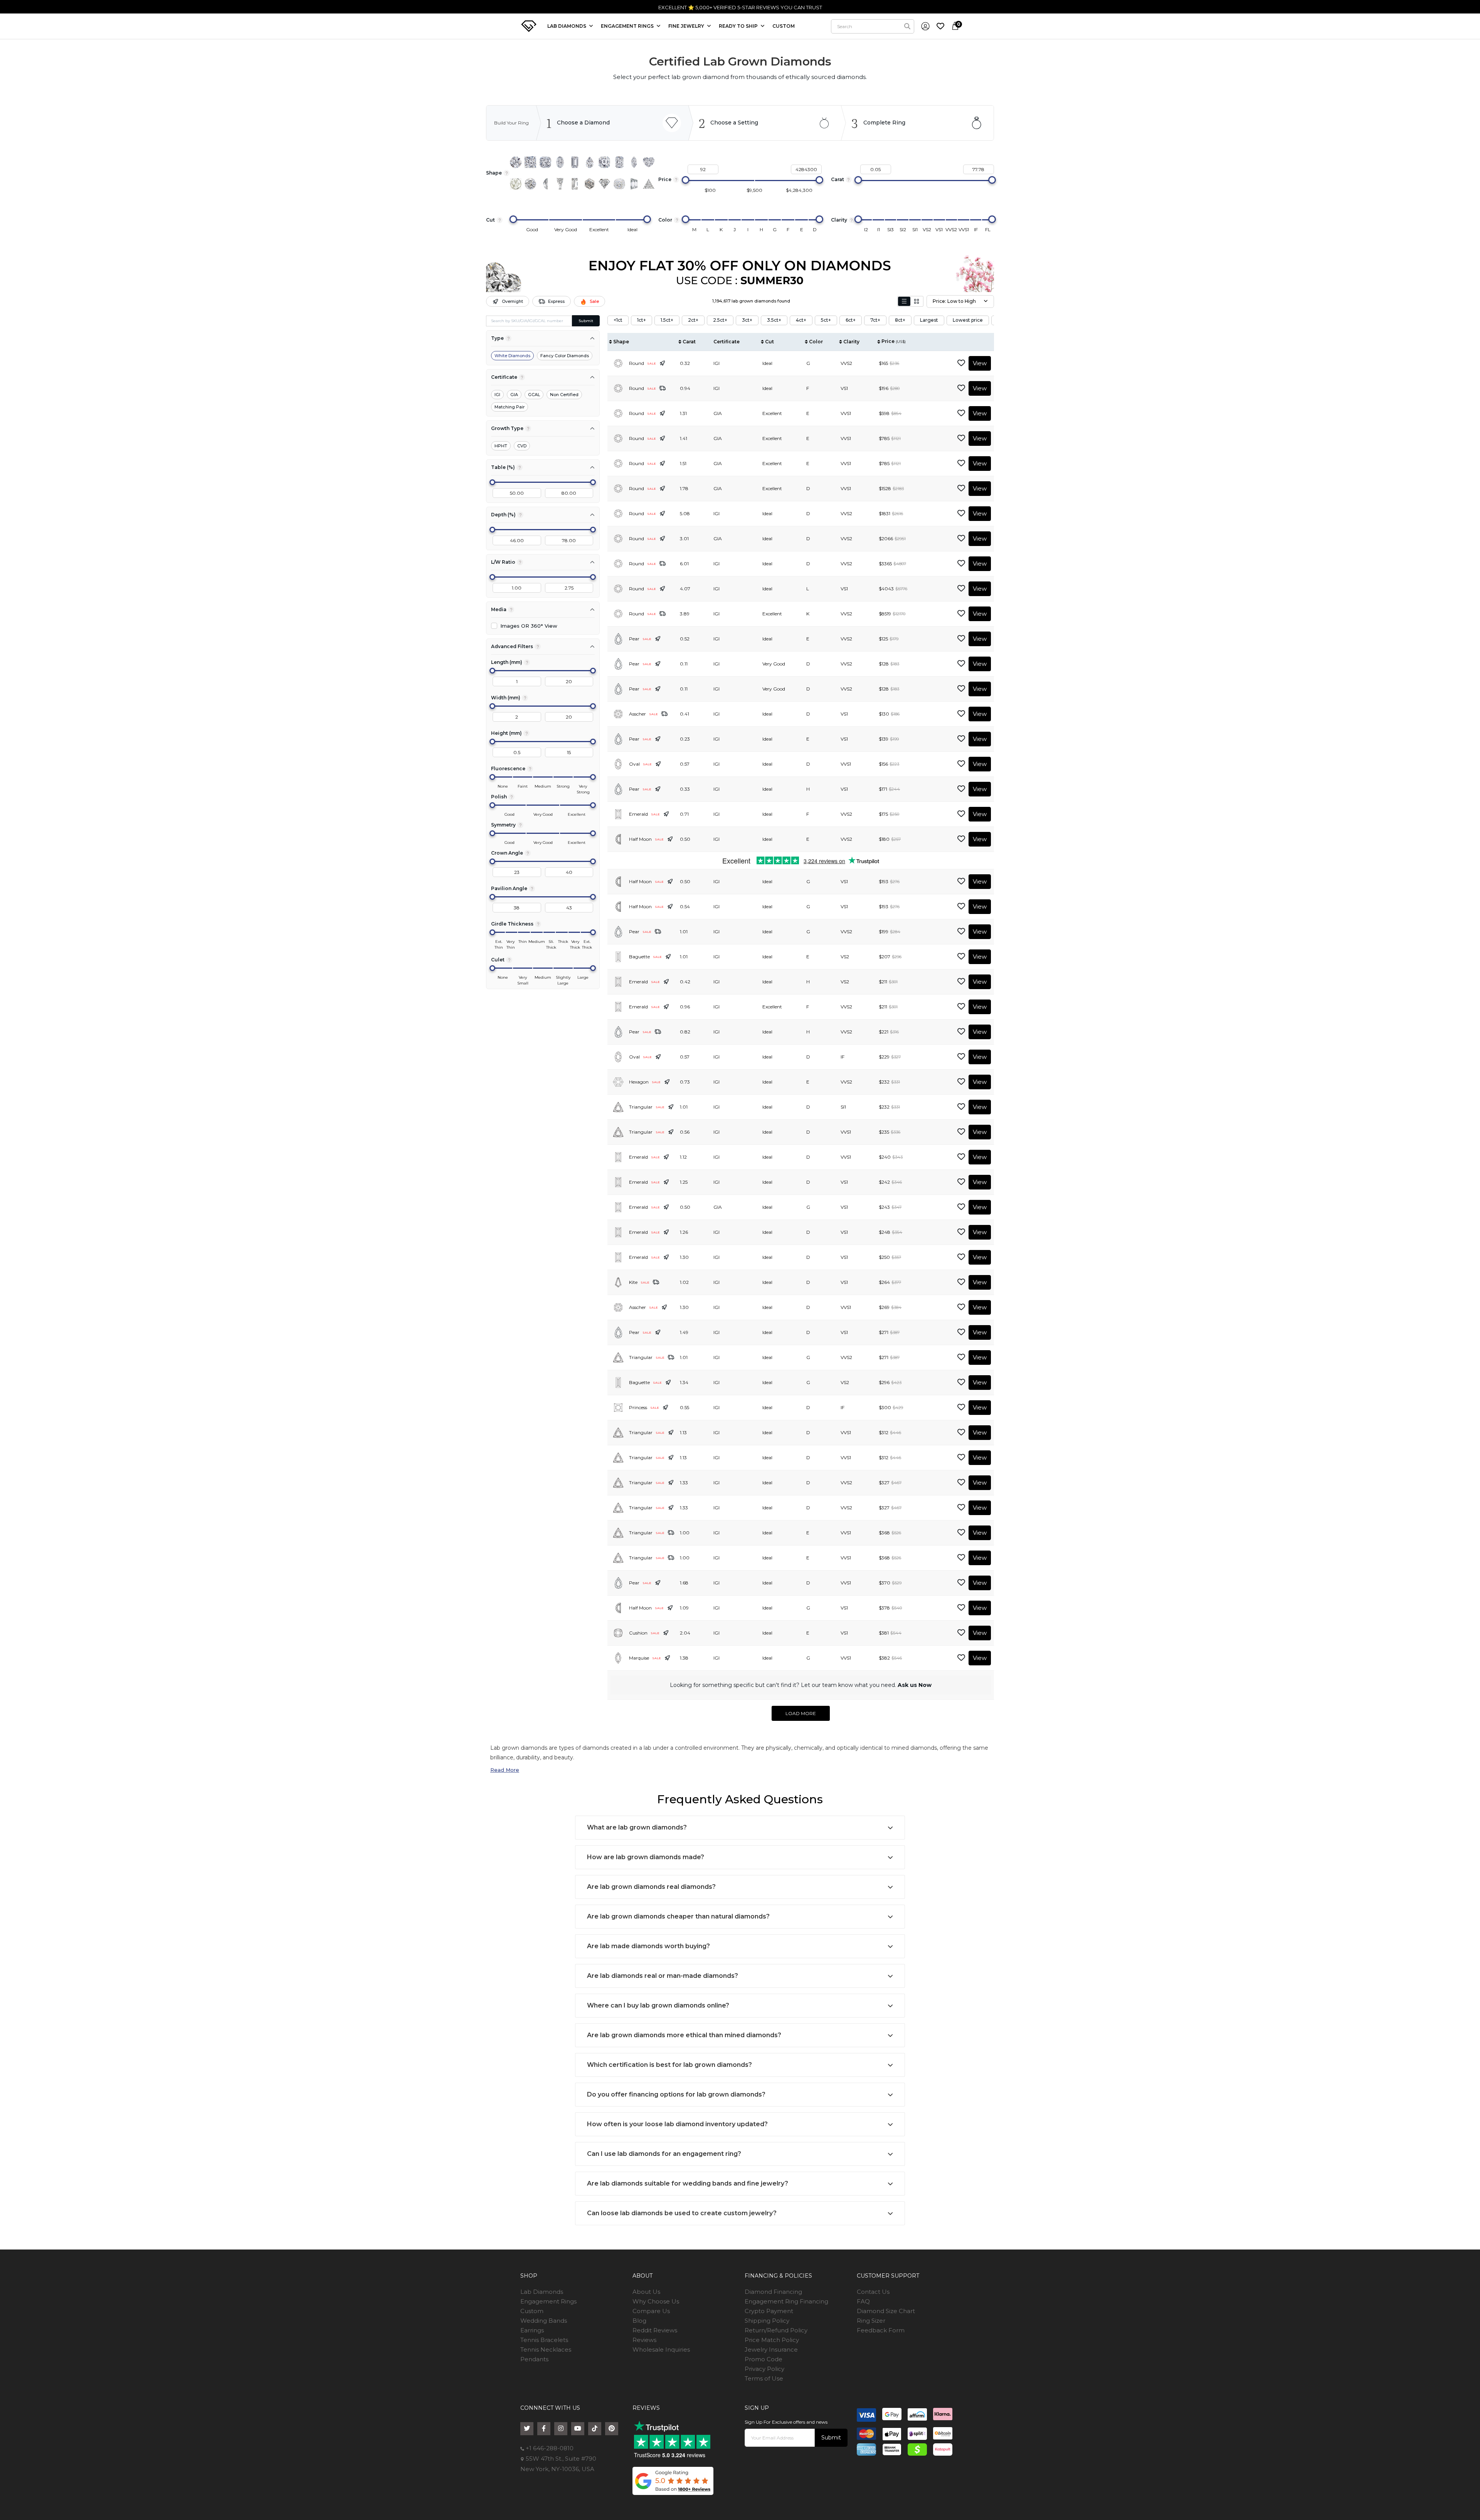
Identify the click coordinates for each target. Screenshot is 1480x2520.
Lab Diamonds (567, 26)
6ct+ (851, 320)
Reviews (644, 2340)
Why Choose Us (656, 2301)
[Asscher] (604, 162)
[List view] (904, 301)
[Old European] (530, 184)
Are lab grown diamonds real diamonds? (651, 1887)
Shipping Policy (767, 2321)
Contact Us (873, 2292)
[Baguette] (575, 184)
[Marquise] (634, 162)
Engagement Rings (548, 2301)
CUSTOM (784, 26)
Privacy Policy (764, 2369)
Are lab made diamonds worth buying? (648, 1946)
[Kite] (604, 184)
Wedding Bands (544, 2321)
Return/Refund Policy (776, 2330)
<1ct (618, 320)
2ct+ (693, 320)
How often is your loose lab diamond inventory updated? (677, 2124)
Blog (639, 2321)
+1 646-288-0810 (549, 2448)
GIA (514, 395)
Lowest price (968, 320)
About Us (646, 2292)
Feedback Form (881, 2330)
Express (556, 301)
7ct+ (875, 320)
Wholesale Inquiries (661, 2349)
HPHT (501, 446)
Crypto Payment (769, 2311)
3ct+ (747, 320)
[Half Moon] (545, 184)
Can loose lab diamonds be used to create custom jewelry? (682, 2213)
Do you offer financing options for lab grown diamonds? (676, 2094)
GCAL (534, 395)
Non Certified (564, 395)
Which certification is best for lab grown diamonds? (669, 2065)
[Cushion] (545, 162)
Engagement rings (628, 26)
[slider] (686, 180)
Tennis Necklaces (546, 2349)
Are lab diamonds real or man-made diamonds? (663, 1976)
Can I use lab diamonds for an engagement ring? (664, 2154)
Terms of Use (764, 2378)
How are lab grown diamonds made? (646, 1857)
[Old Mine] (619, 184)
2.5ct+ (720, 320)
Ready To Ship (739, 26)
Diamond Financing (773, 2292)
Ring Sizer (871, 2321)
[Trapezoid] (634, 184)
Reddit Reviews (655, 2330)
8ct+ (900, 320)
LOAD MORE (801, 1713)
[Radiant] (619, 162)
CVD (522, 446)
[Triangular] (649, 184)
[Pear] (590, 162)
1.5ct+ (667, 320)
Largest (929, 320)
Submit (586, 321)
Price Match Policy (772, 2340)
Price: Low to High (954, 301)
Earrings (532, 2330)
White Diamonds (512, 356)
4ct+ (801, 320)
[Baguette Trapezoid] (560, 184)
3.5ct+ (774, 320)
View (980, 363)
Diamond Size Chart (886, 2311)
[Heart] (649, 162)
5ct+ (826, 320)
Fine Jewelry (687, 26)
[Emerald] (575, 162)
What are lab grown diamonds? (637, 1827)
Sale (594, 301)
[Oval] (560, 162)
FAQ (863, 2301)
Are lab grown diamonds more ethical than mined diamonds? (684, 2035)
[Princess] (530, 162)
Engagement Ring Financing (786, 2301)
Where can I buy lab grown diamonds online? (658, 2005)
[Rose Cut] (516, 184)
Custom (532, 2311)
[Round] (516, 162)
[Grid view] (917, 301)
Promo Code (764, 2359)
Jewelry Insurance (771, 2349)
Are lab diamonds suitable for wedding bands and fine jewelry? (688, 2183)
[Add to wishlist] (961, 363)
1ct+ (642, 320)
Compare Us (651, 2311)
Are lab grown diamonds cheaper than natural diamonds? (678, 1916)
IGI (497, 395)
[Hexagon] (590, 184)
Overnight (512, 301)
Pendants (534, 2359)
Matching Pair (510, 407)
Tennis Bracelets (544, 2340)
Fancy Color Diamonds (565, 356)
